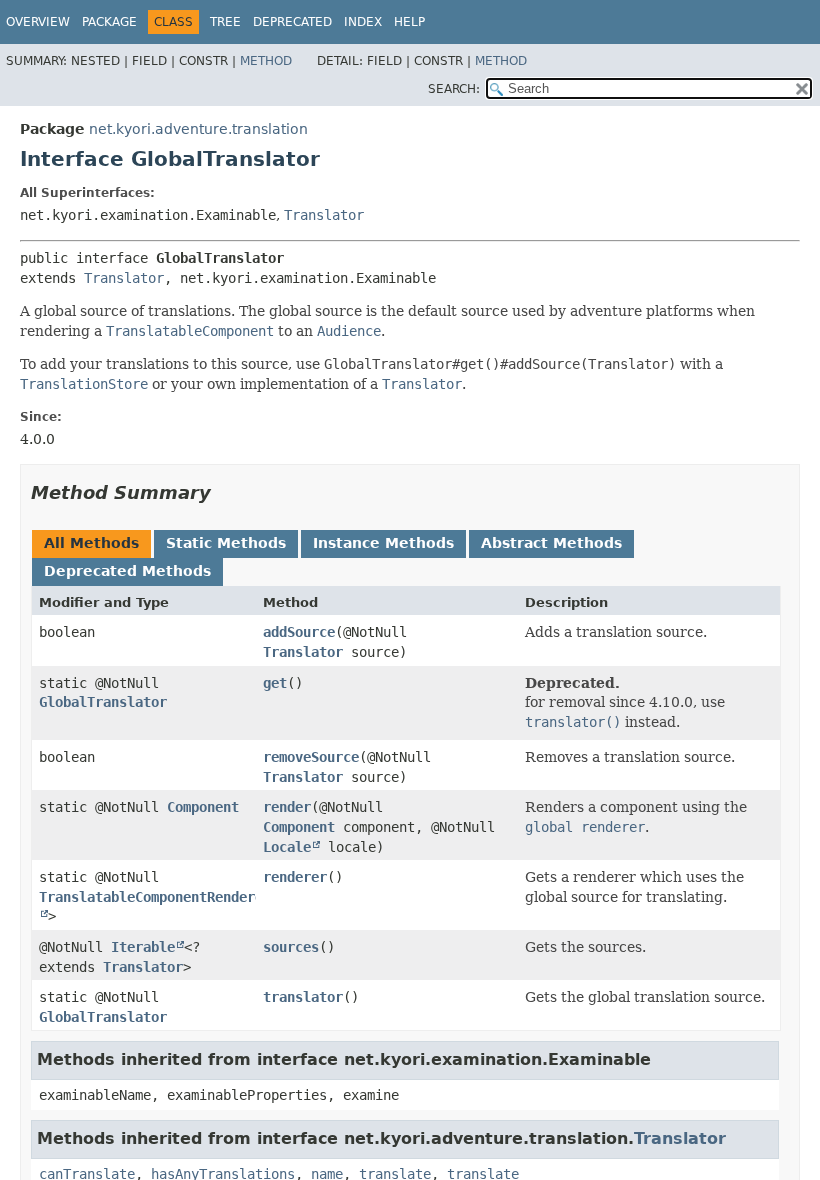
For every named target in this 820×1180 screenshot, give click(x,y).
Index (363, 22)
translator (303, 997)
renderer (295, 877)
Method (266, 61)
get (275, 683)
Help (409, 22)
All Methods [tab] (91, 543)
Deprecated (292, 22)
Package (109, 22)
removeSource (311, 757)
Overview (38, 22)
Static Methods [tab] (226, 543)
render (287, 807)
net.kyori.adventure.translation (198, 129)
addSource (299, 632)
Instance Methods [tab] (383, 543)
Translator (324, 215)
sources (291, 947)
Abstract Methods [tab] (551, 543)
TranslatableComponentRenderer (155, 897)
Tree (225, 22)
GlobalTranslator (103, 702)
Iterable (143, 947)
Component (203, 807)
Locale (287, 847)
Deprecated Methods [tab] (127, 571)
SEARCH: (454, 89)
